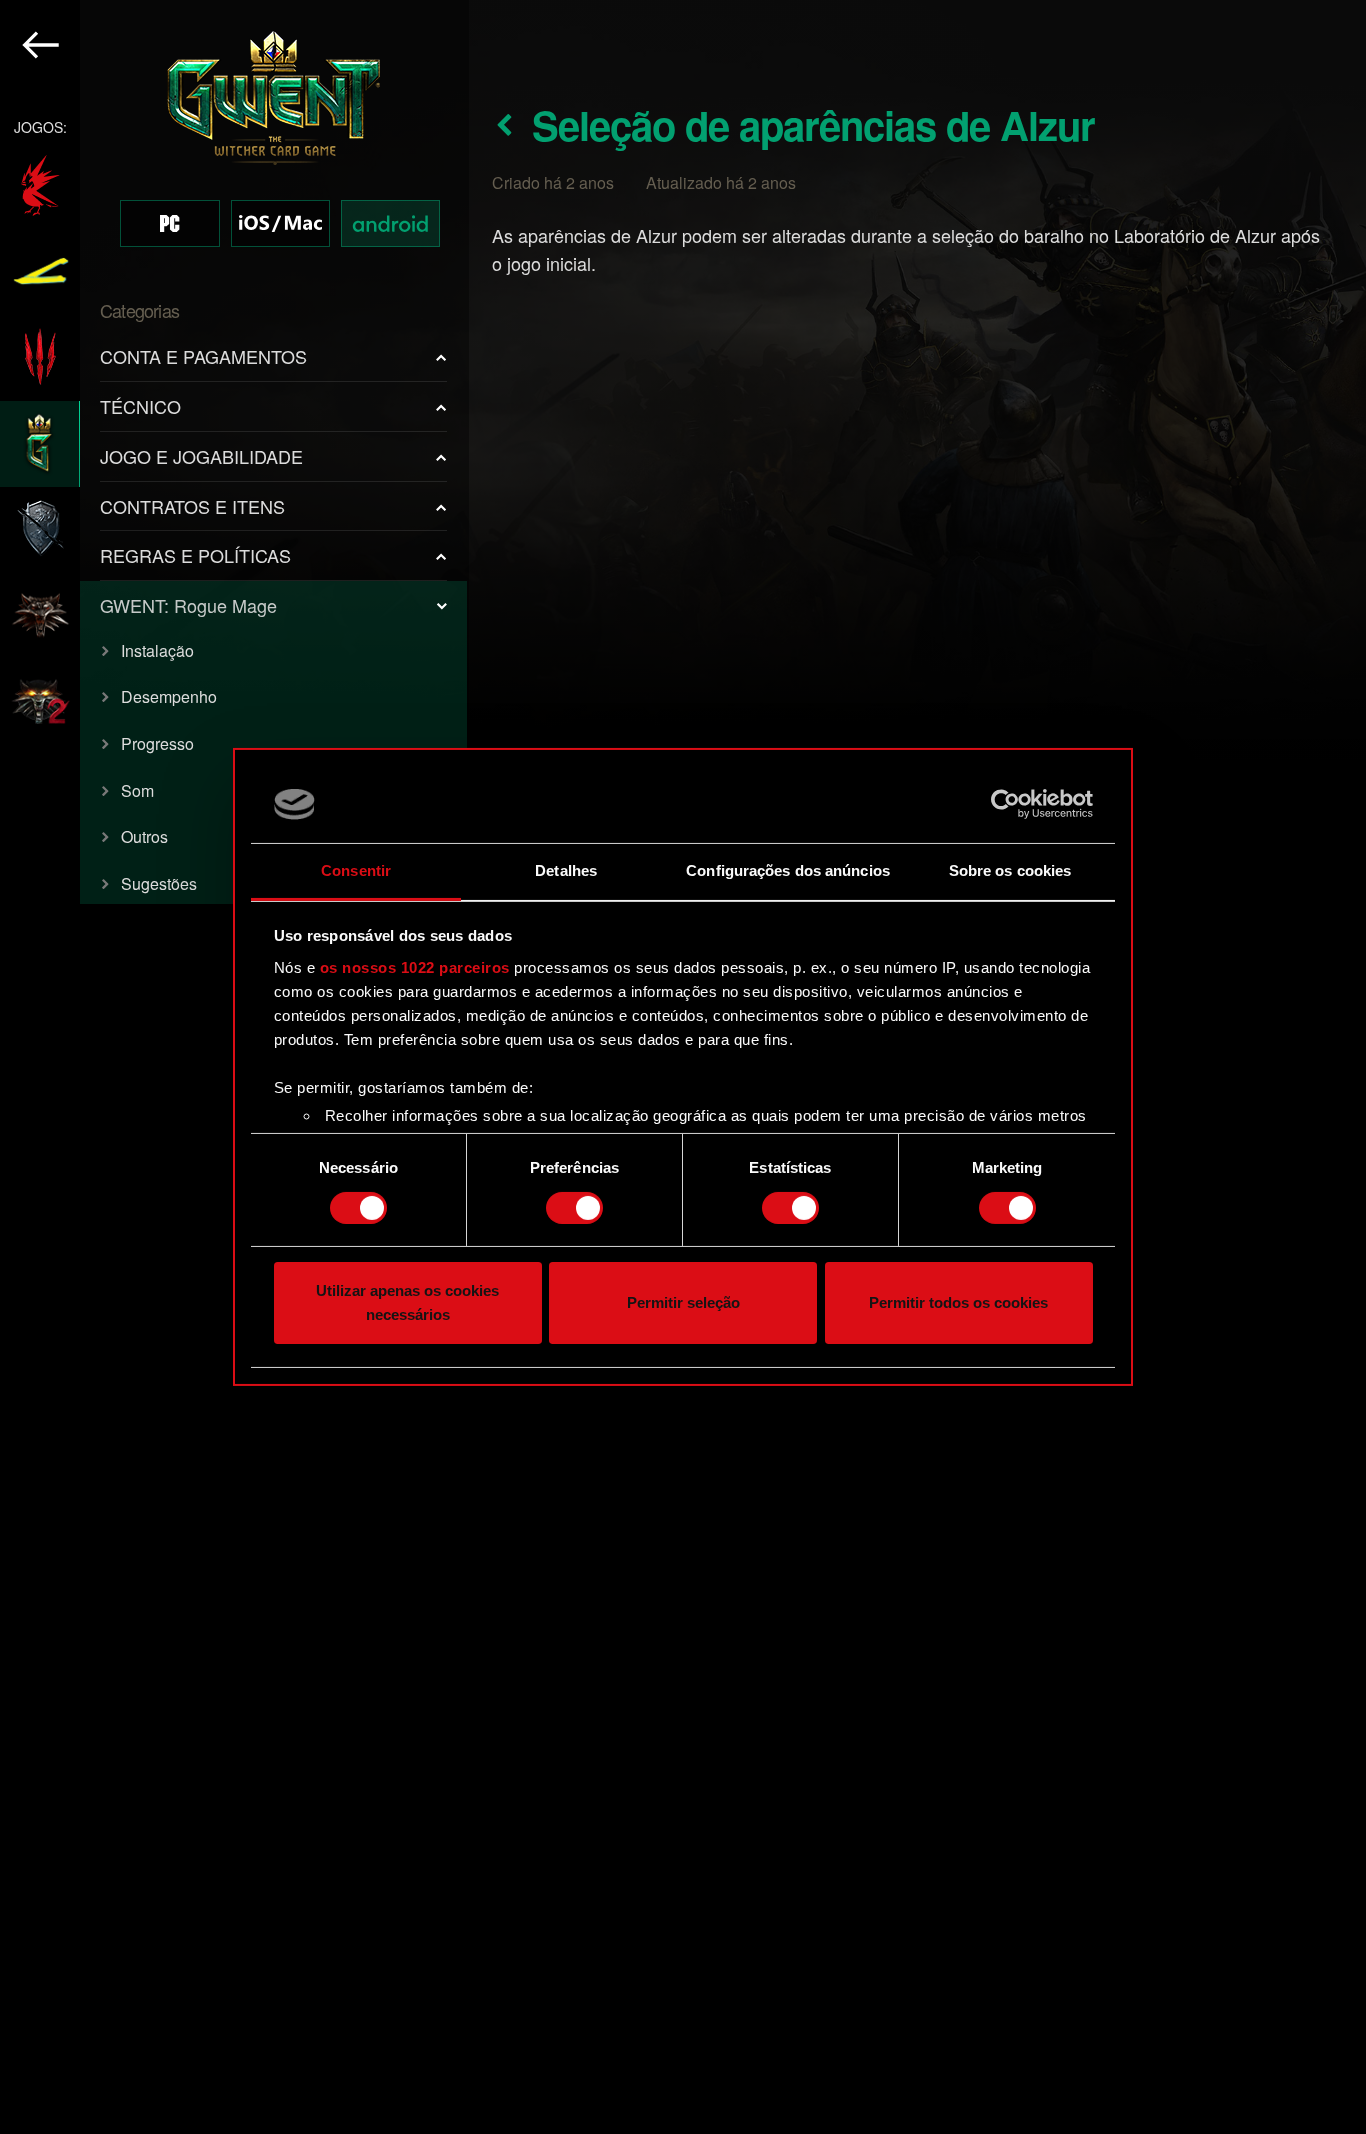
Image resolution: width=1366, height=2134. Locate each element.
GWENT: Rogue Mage (188, 605)
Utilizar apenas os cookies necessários (407, 1303)
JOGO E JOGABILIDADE (201, 456)
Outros (144, 836)
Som (137, 790)
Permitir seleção (683, 1303)
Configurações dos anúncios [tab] (788, 870)
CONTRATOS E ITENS (192, 506)
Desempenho (169, 696)
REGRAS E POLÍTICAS (195, 555)
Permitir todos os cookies (958, 1303)
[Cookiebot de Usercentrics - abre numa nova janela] (1005, 804)
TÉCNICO (140, 406)
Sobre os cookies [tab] (1010, 870)
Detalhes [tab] (566, 870)
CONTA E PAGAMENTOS (203, 356)
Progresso (157, 743)
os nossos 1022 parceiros (415, 967)
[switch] (574, 1208)
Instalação (157, 650)
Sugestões (159, 883)
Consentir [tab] (356, 870)
